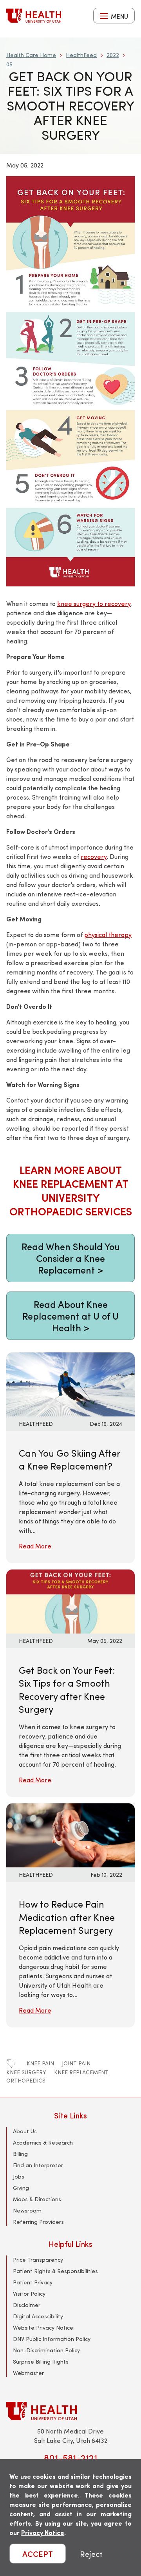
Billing (20, 2154)
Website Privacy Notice (43, 2327)
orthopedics (26, 2080)
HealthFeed (81, 55)
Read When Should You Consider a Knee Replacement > (71, 1258)
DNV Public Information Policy (52, 2339)
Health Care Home (31, 55)
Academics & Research (43, 2142)
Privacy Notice (43, 2532)
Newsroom (27, 2210)
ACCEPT (38, 2554)
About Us (25, 2131)
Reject (91, 2554)
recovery (94, 856)
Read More (35, 1546)
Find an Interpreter (38, 2165)
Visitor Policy (29, 2294)
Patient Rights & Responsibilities (55, 2271)
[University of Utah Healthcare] (70, 2411)
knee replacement (81, 2072)
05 (9, 64)
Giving (21, 2188)
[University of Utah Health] (34, 16)
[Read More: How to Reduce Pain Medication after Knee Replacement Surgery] (70, 1834)
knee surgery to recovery (94, 603)
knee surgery (26, 2072)
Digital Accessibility (38, 2316)
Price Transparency (38, 2260)
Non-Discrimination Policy (46, 2350)
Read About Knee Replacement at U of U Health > (70, 1316)
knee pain (40, 2063)
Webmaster (28, 2373)
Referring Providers (38, 2222)
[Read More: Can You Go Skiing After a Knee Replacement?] (70, 1383)
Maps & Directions (37, 2199)
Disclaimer (27, 2305)
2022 (113, 55)
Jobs (19, 2176)
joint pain (76, 2063)
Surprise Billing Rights (41, 2361)
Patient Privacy (33, 2282)
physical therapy (108, 934)
